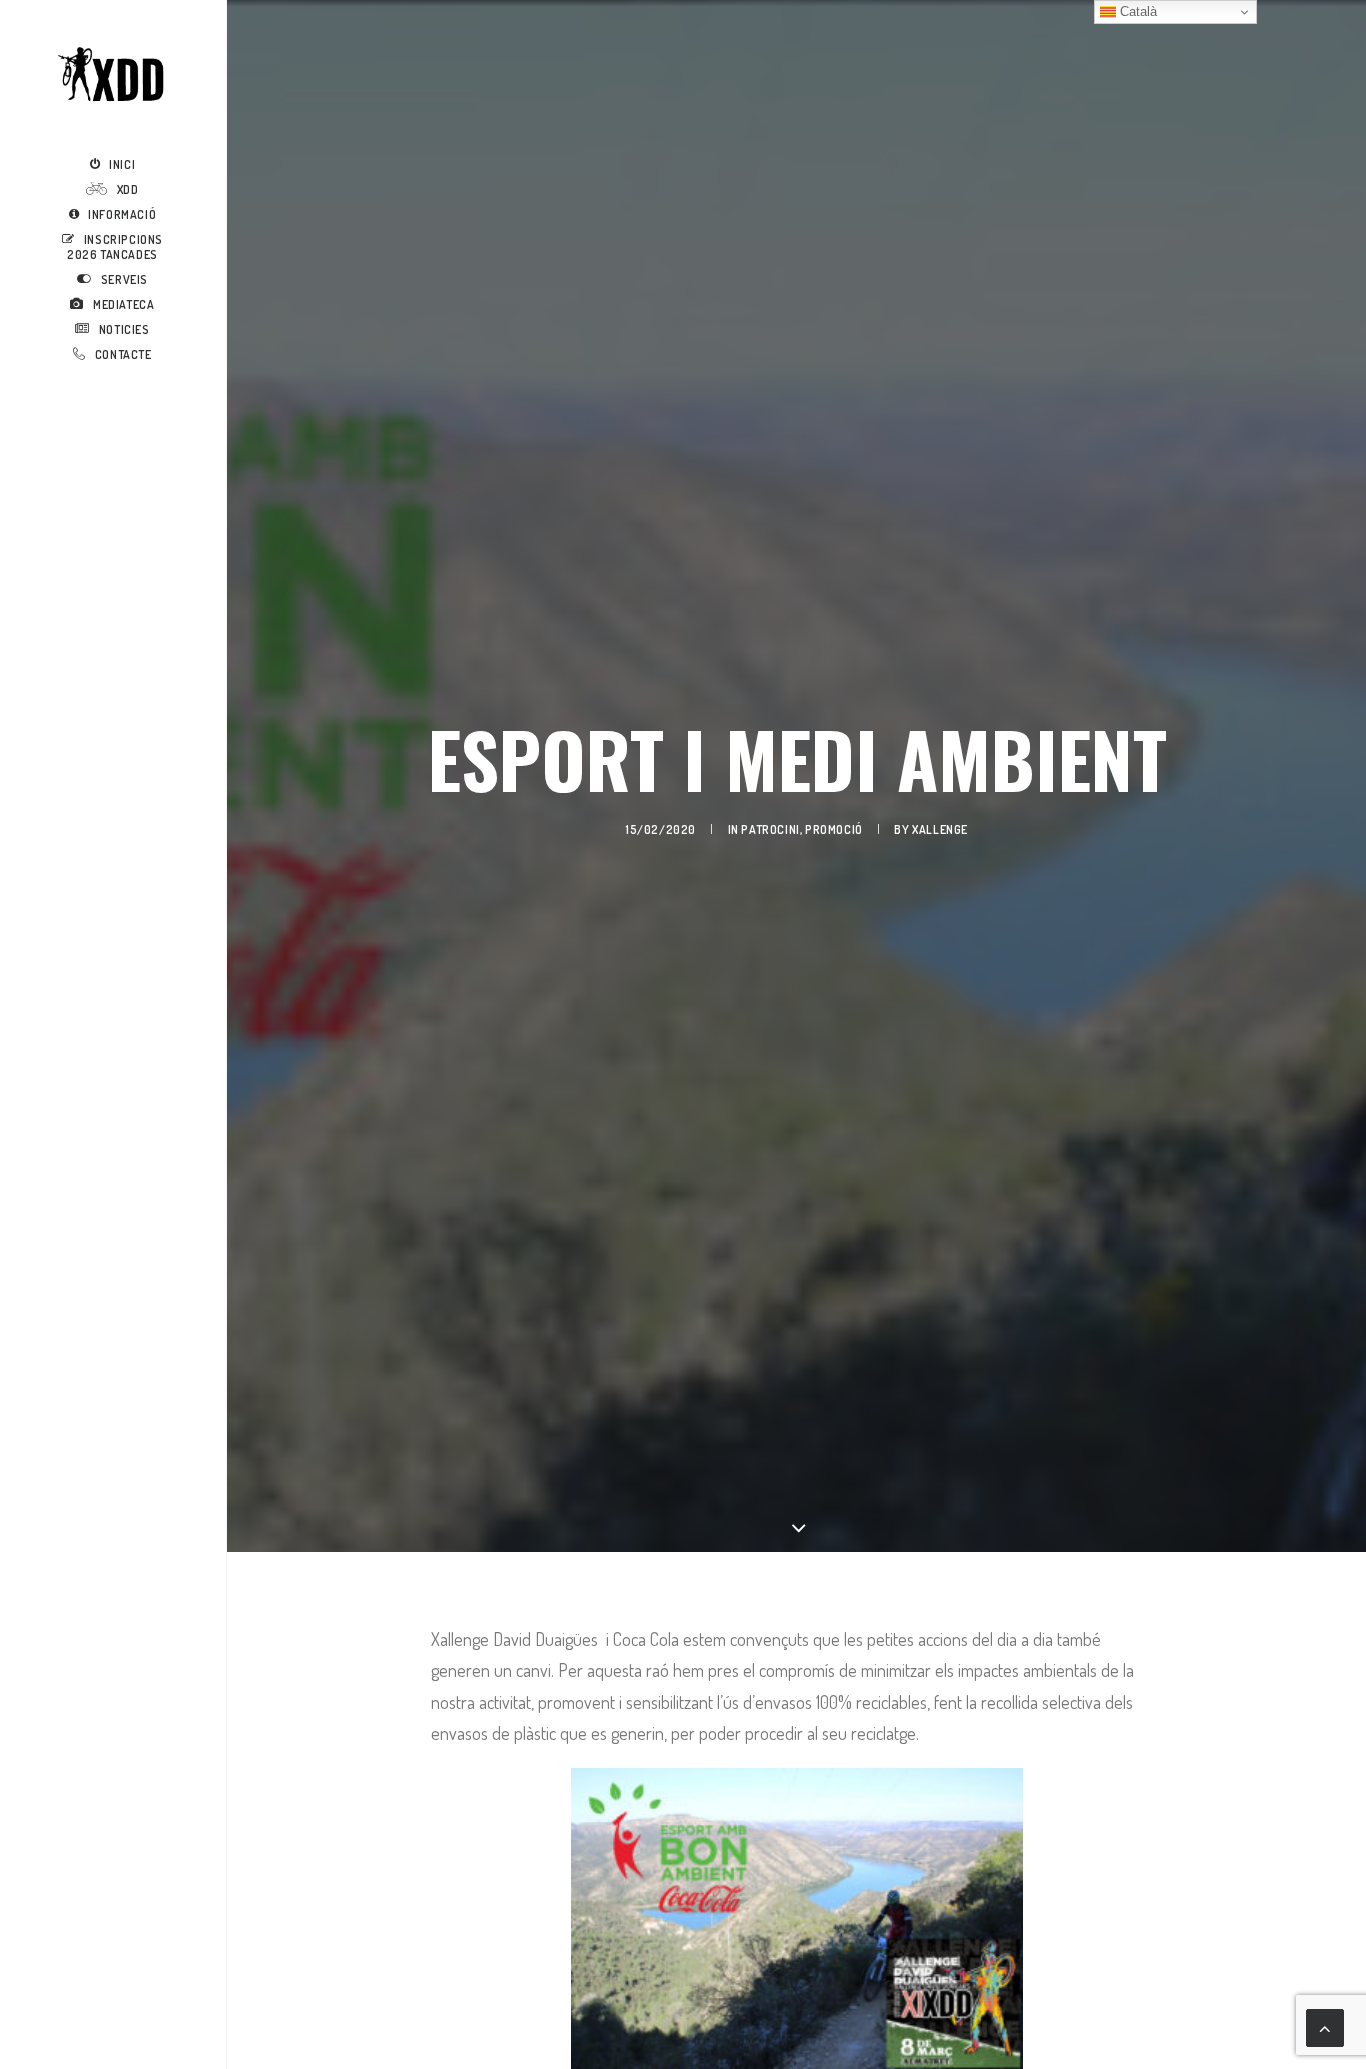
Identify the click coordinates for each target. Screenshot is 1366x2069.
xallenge (940, 829)
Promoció (834, 829)
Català (1136, 11)
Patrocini (770, 829)
